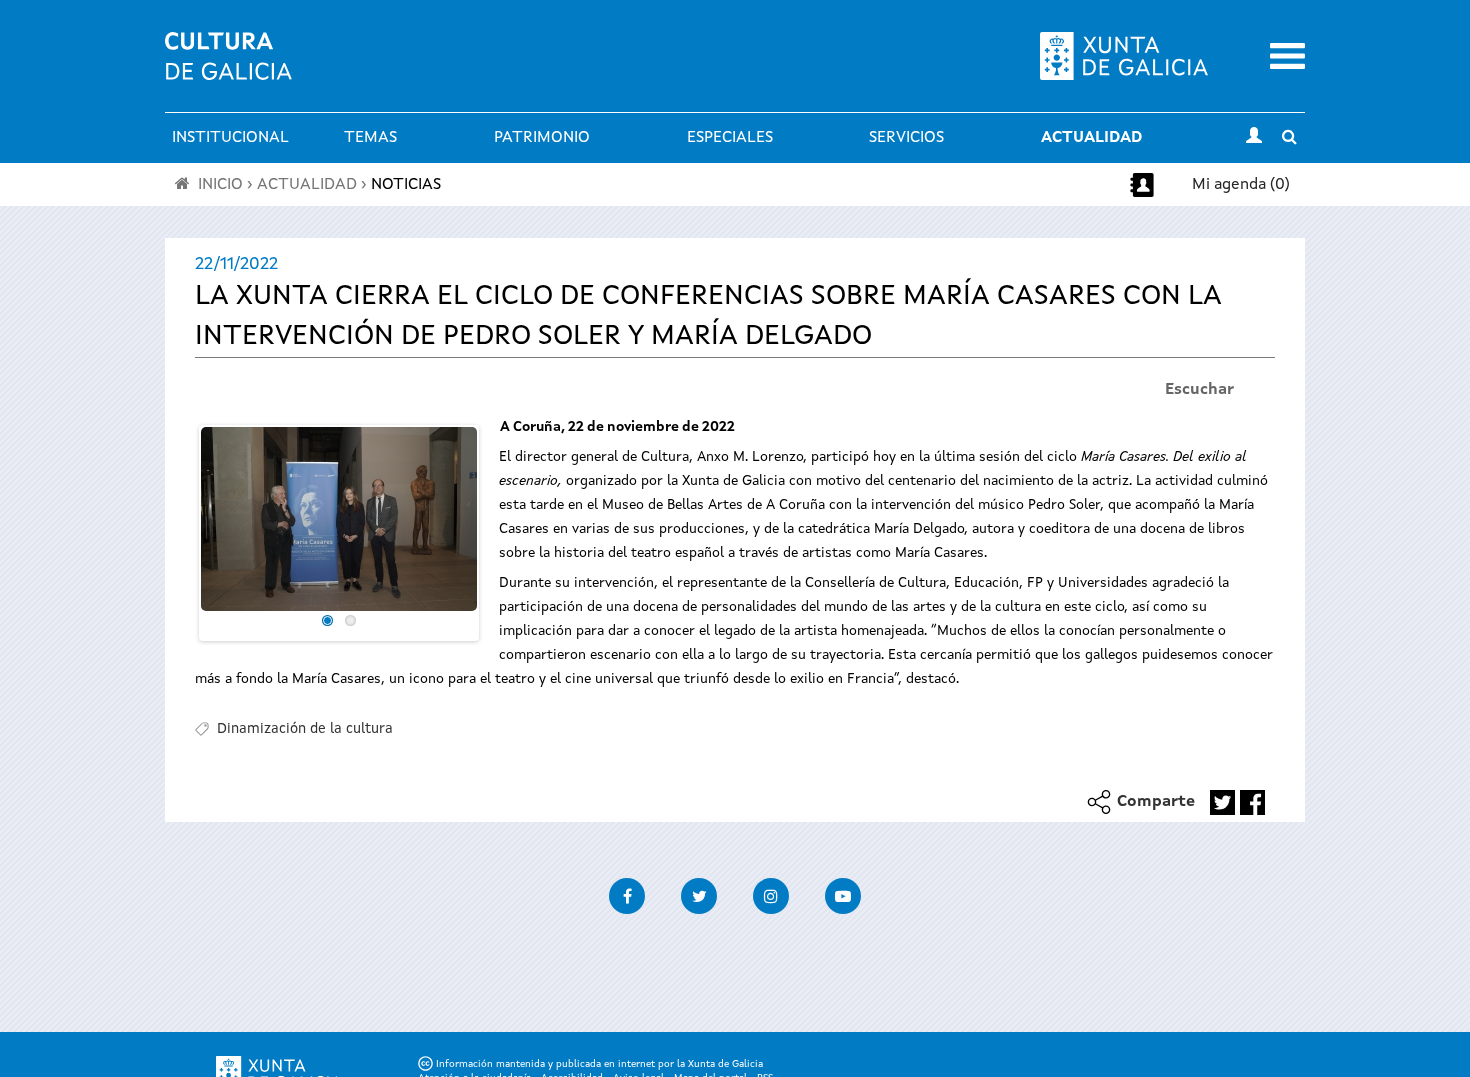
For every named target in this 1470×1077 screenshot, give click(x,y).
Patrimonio (542, 138)
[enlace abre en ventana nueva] (1222, 802)
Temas (370, 138)
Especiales (730, 138)
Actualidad (1091, 138)
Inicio (220, 185)
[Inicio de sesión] (1254, 138)
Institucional (230, 138)
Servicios (906, 138)
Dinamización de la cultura (305, 729)
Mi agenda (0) (1241, 185)
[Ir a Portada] (228, 68)
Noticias (406, 185)
